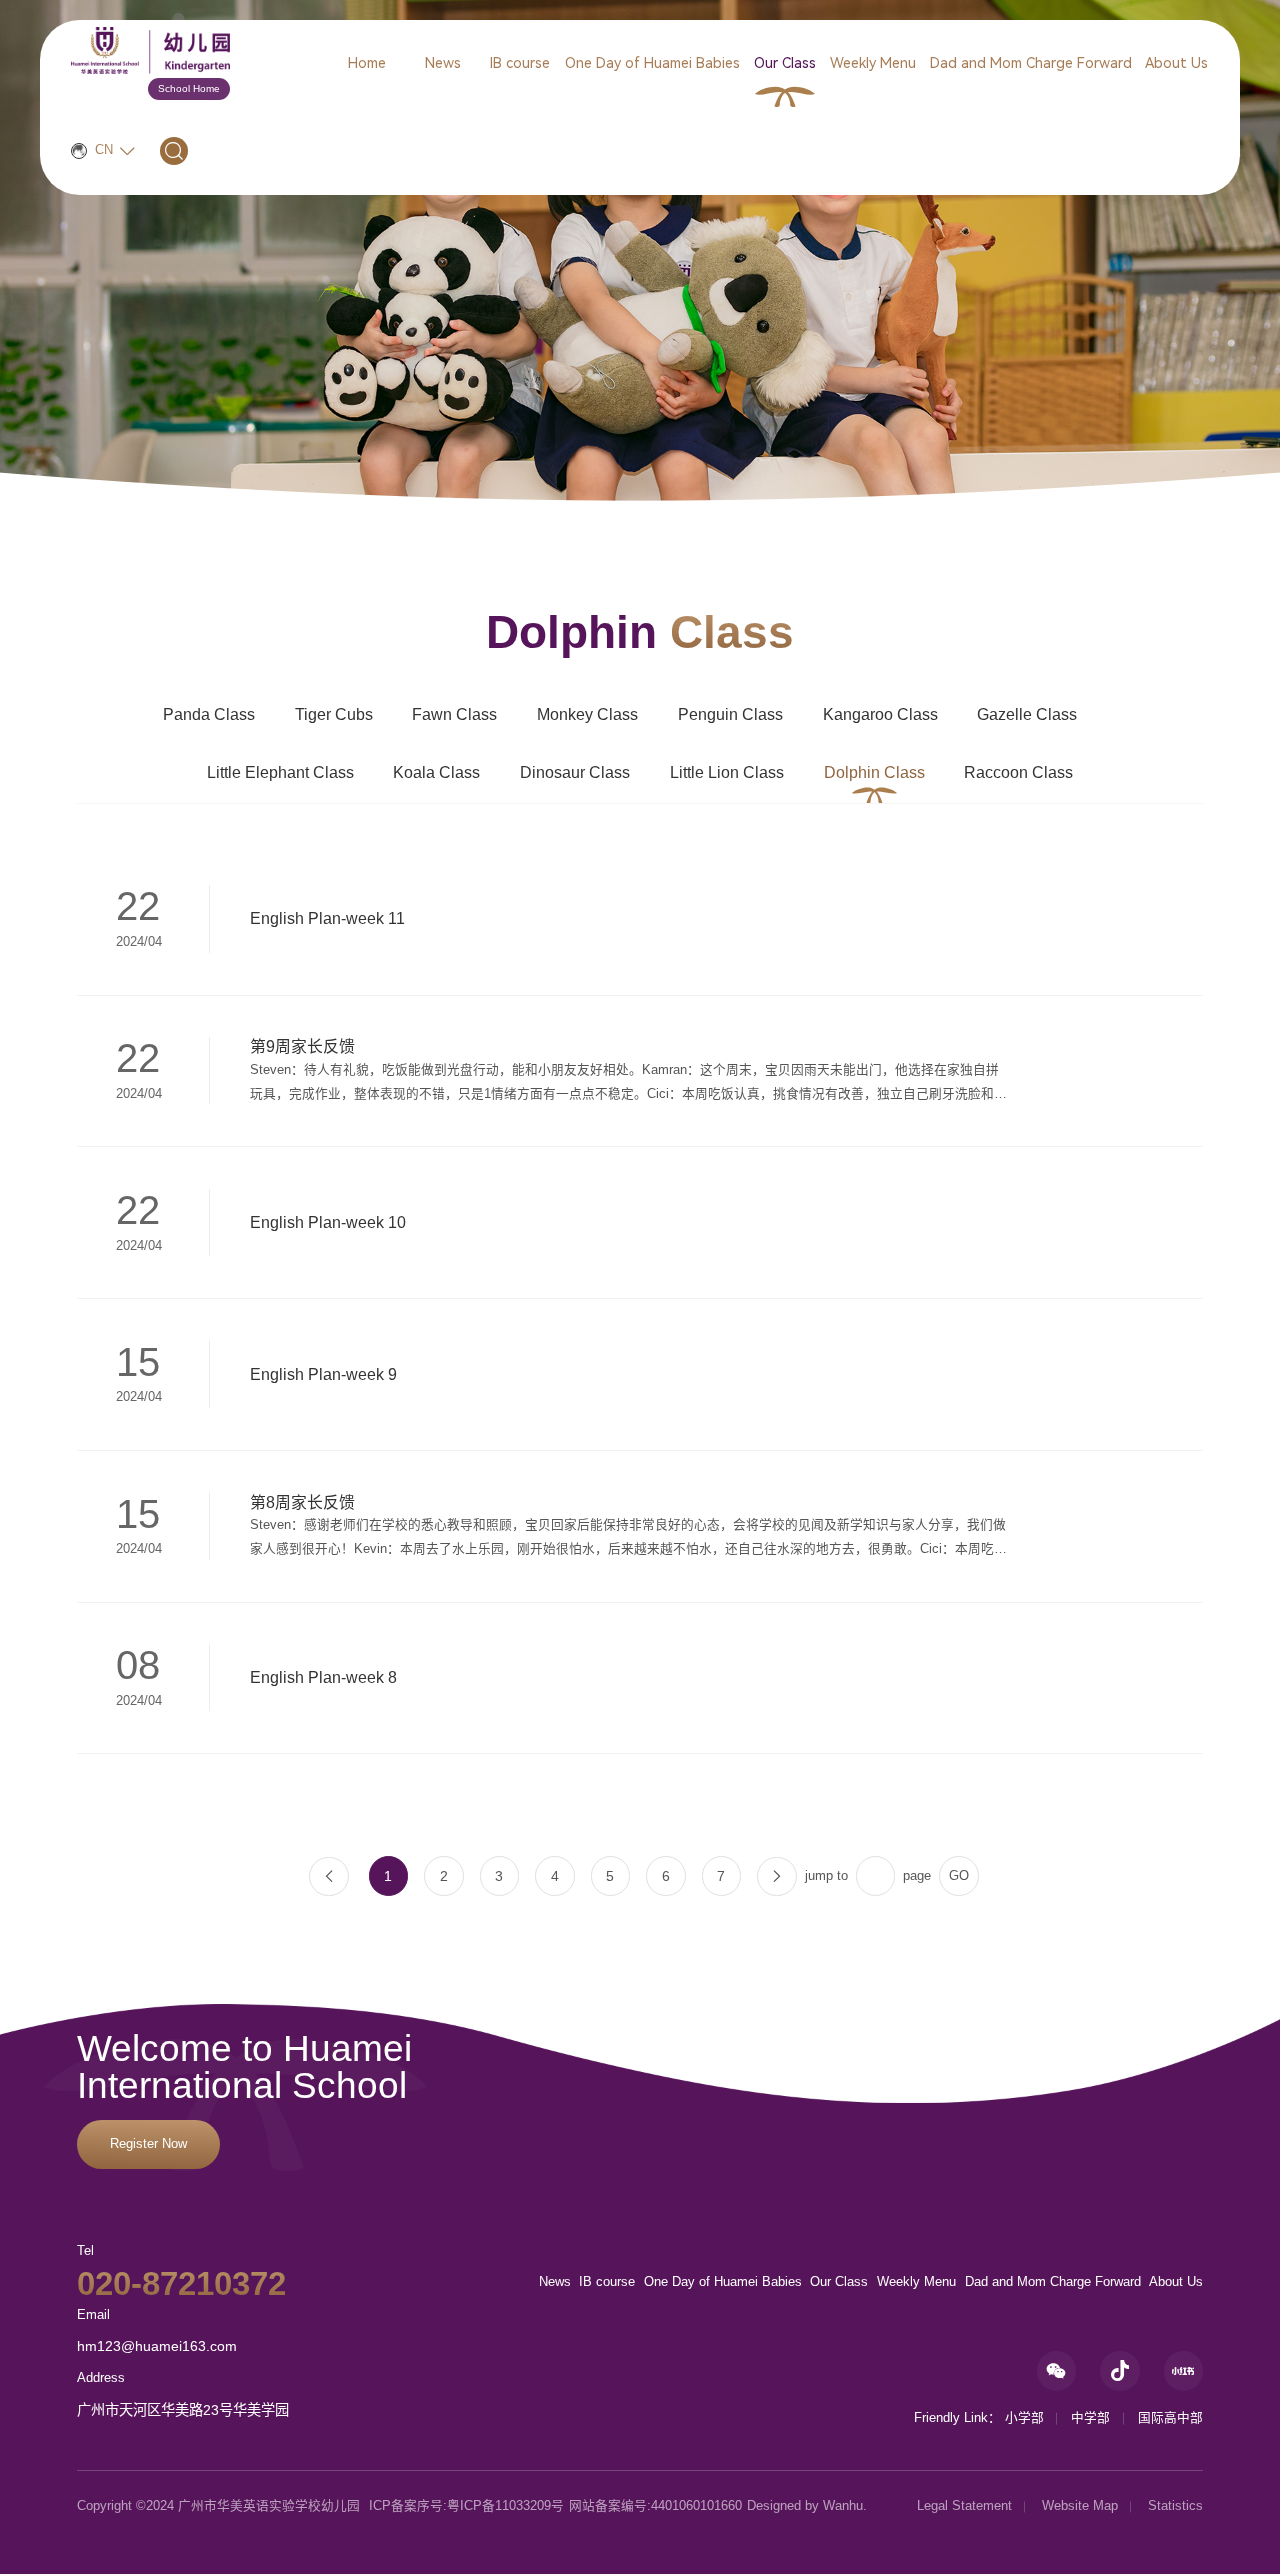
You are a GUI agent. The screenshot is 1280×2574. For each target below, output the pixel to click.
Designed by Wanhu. (807, 2506)
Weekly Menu (873, 63)
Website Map (1080, 2506)
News (443, 63)
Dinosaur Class (575, 772)
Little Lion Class (727, 772)
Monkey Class (587, 714)
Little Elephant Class (280, 772)
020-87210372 (181, 2283)
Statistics (1175, 2506)
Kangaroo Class (880, 714)
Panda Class (209, 714)
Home (367, 63)
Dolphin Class (874, 772)
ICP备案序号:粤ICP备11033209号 (466, 2506)
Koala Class (436, 772)
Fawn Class (454, 714)
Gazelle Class (1027, 714)
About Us (1176, 63)
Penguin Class (730, 714)
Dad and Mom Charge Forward (1031, 63)
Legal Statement (964, 2506)
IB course (520, 63)
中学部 (1090, 2418)
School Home (189, 88)
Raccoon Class (1018, 772)
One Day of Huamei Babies (652, 63)
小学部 (1024, 2418)
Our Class (785, 63)
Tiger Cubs (334, 714)
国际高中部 (1170, 2418)
